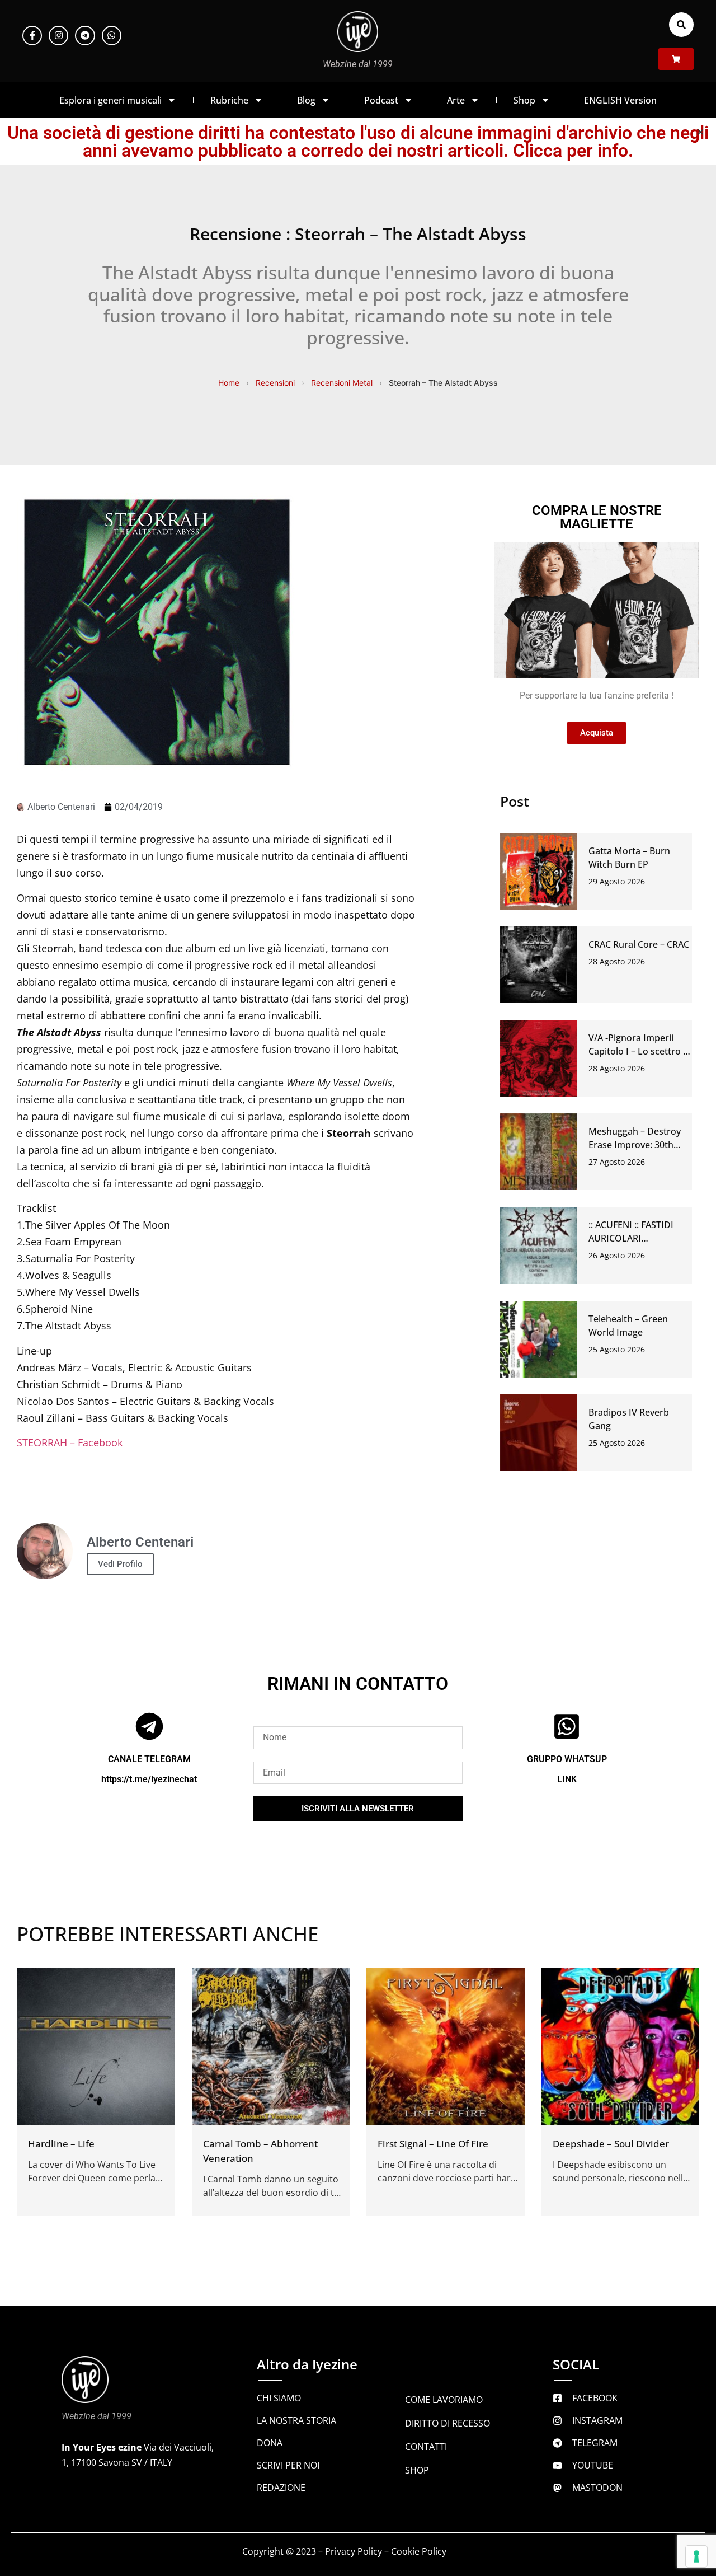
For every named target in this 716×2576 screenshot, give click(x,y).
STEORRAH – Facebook (70, 1442)
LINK (567, 1779)
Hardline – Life (61, 2144)
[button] (681, 25)
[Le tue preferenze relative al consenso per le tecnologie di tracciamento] (696, 2556)
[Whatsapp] (112, 36)
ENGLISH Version (620, 100)
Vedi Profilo (120, 1564)
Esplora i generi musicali (110, 100)
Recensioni (275, 383)
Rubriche (229, 100)
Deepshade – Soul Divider (611, 2144)
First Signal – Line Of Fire (433, 2144)
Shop (524, 100)
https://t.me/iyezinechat (149, 1779)
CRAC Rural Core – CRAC (639, 944)
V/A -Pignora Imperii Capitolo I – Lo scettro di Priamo (640, 1051)
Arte (456, 100)
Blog (306, 100)
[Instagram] (58, 36)
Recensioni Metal (342, 383)
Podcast (381, 100)
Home (229, 383)
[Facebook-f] (32, 36)
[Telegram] (85, 36)
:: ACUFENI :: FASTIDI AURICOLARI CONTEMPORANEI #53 (636, 1238)
